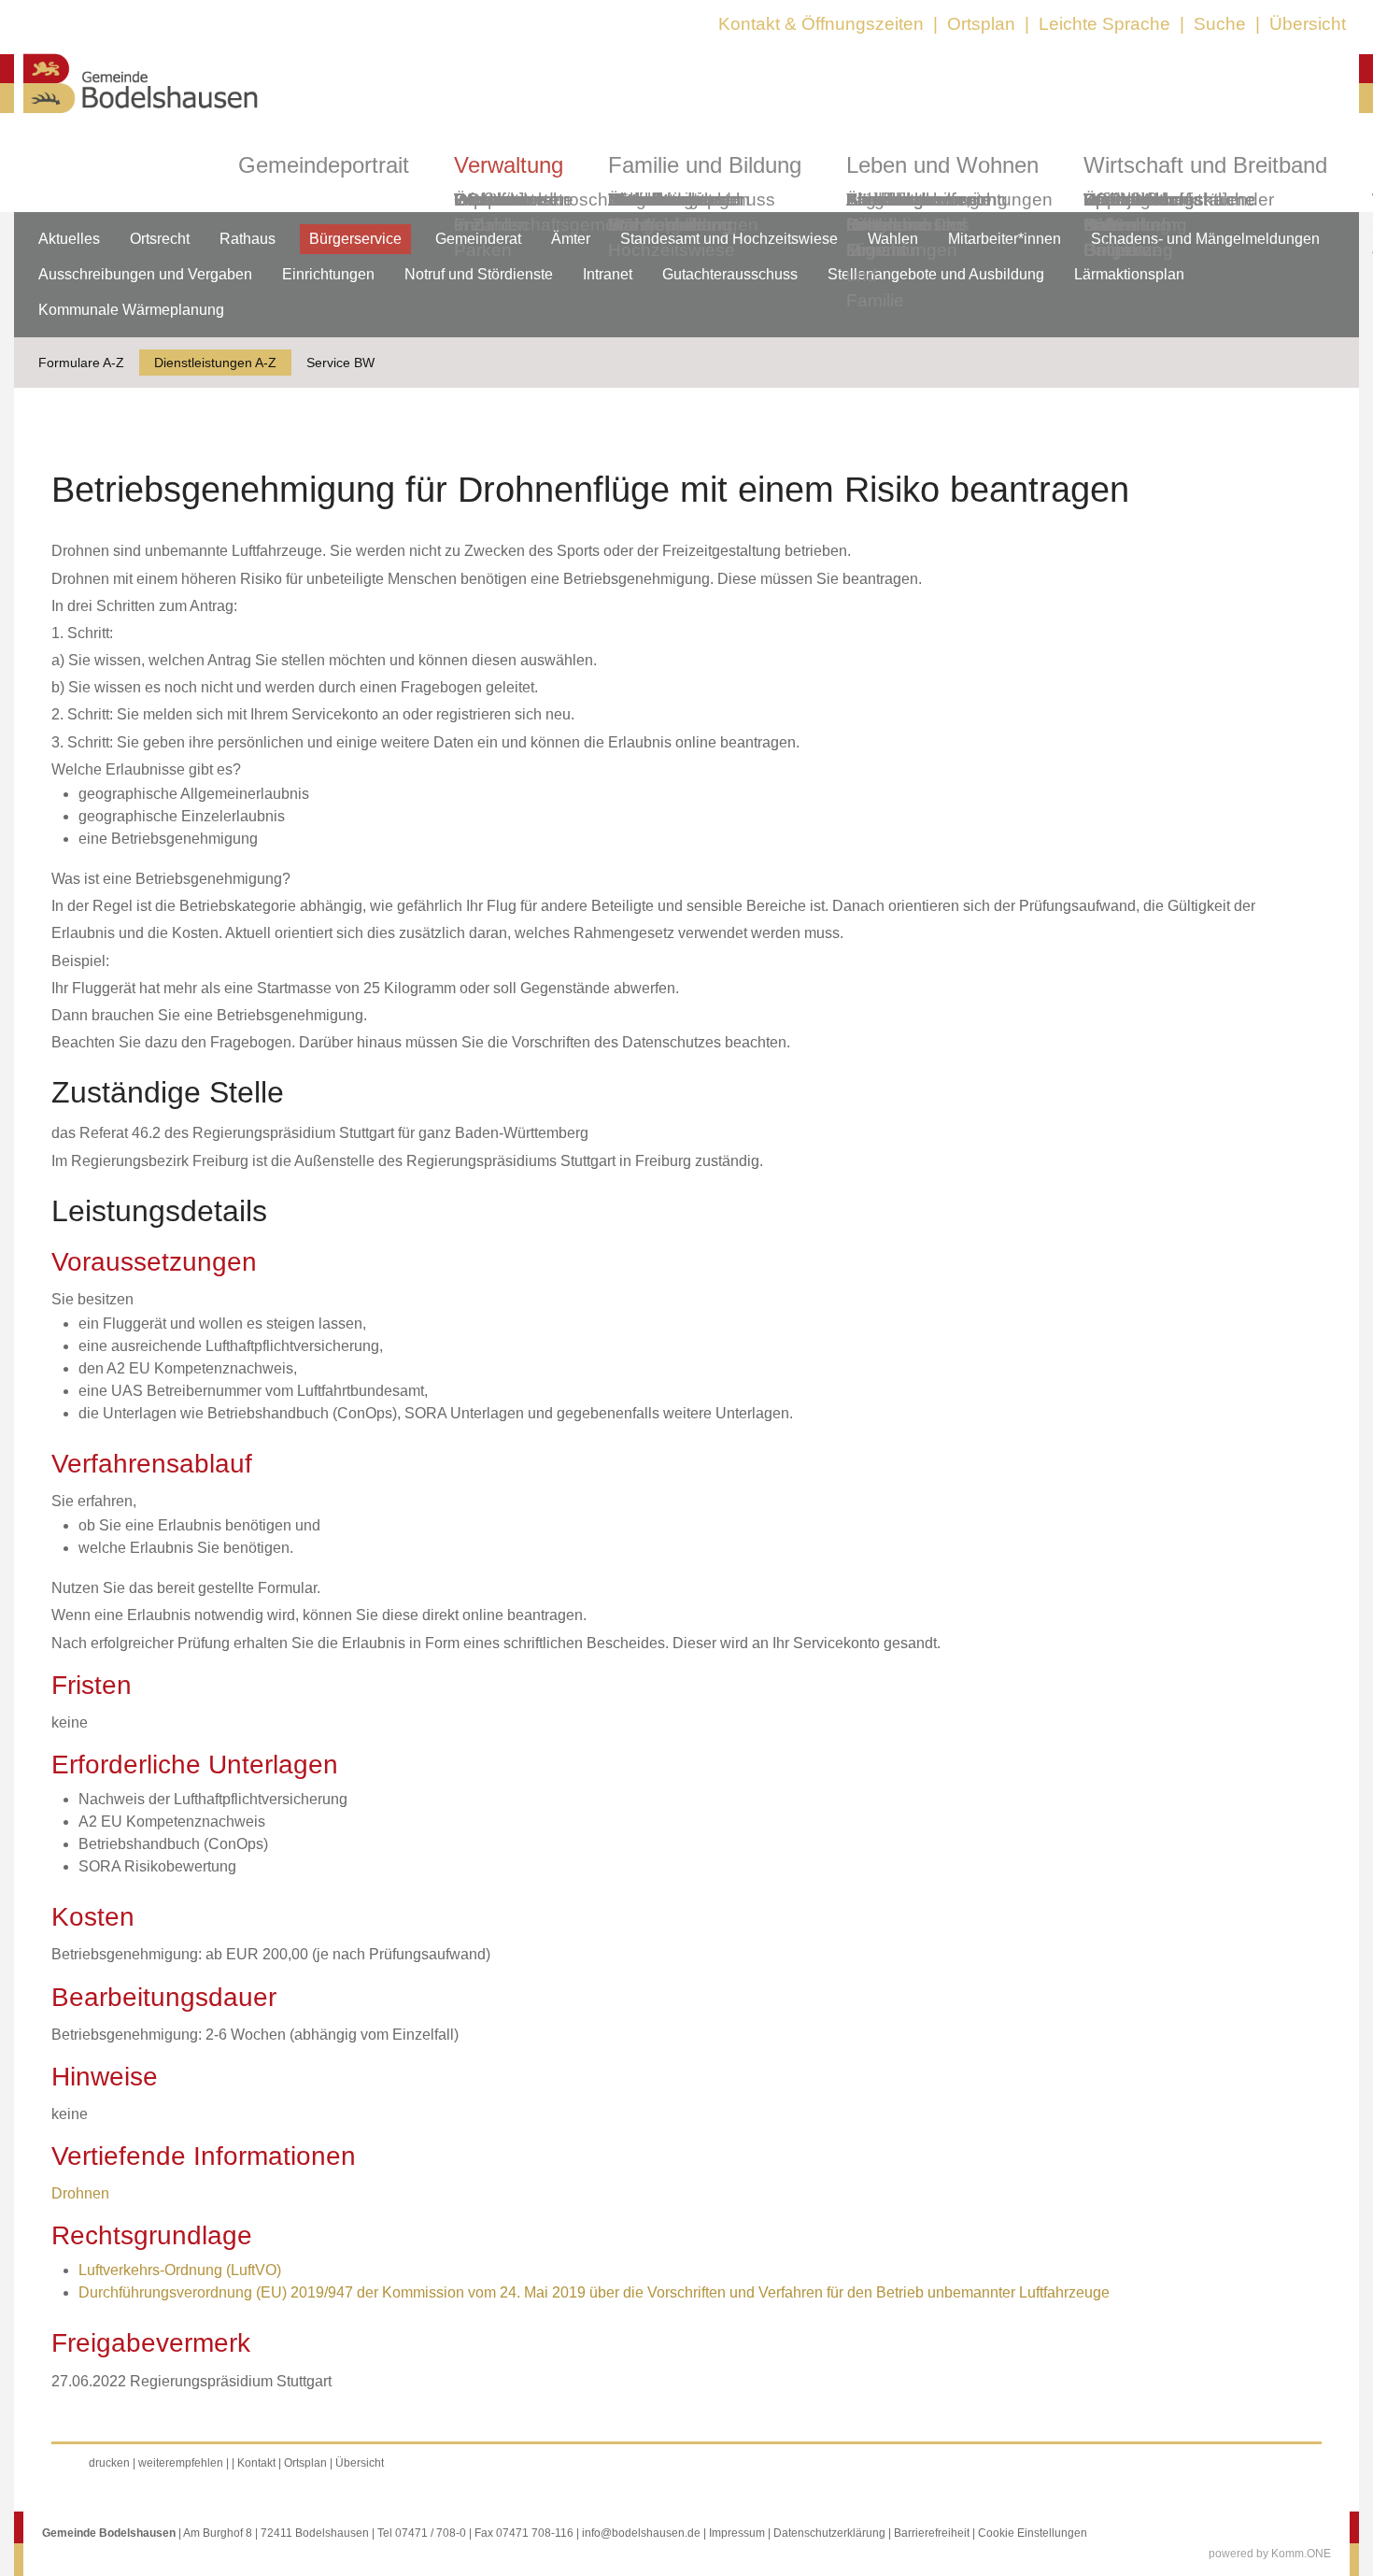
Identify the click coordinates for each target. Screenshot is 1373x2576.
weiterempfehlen (181, 2463)
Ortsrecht (160, 239)
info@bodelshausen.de (641, 2533)
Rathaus (248, 239)
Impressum (737, 2533)
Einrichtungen (328, 274)
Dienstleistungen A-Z (215, 363)
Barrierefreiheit (932, 2533)
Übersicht (1308, 24)
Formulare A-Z (81, 363)
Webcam (490, 199)
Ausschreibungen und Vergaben (145, 274)
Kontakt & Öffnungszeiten (821, 24)
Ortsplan (981, 24)
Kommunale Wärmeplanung (670, 212)
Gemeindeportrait (324, 165)
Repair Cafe (1110, 212)
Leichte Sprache (1104, 24)
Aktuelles (69, 239)
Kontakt (256, 2463)
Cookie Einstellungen (1033, 2533)
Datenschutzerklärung (829, 2533)
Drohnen (80, 2193)
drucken (109, 2463)
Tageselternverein (918, 199)
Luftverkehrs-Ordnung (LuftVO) (180, 2270)
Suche (1220, 24)
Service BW (340, 363)
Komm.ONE (1301, 2554)
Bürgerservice (355, 239)
